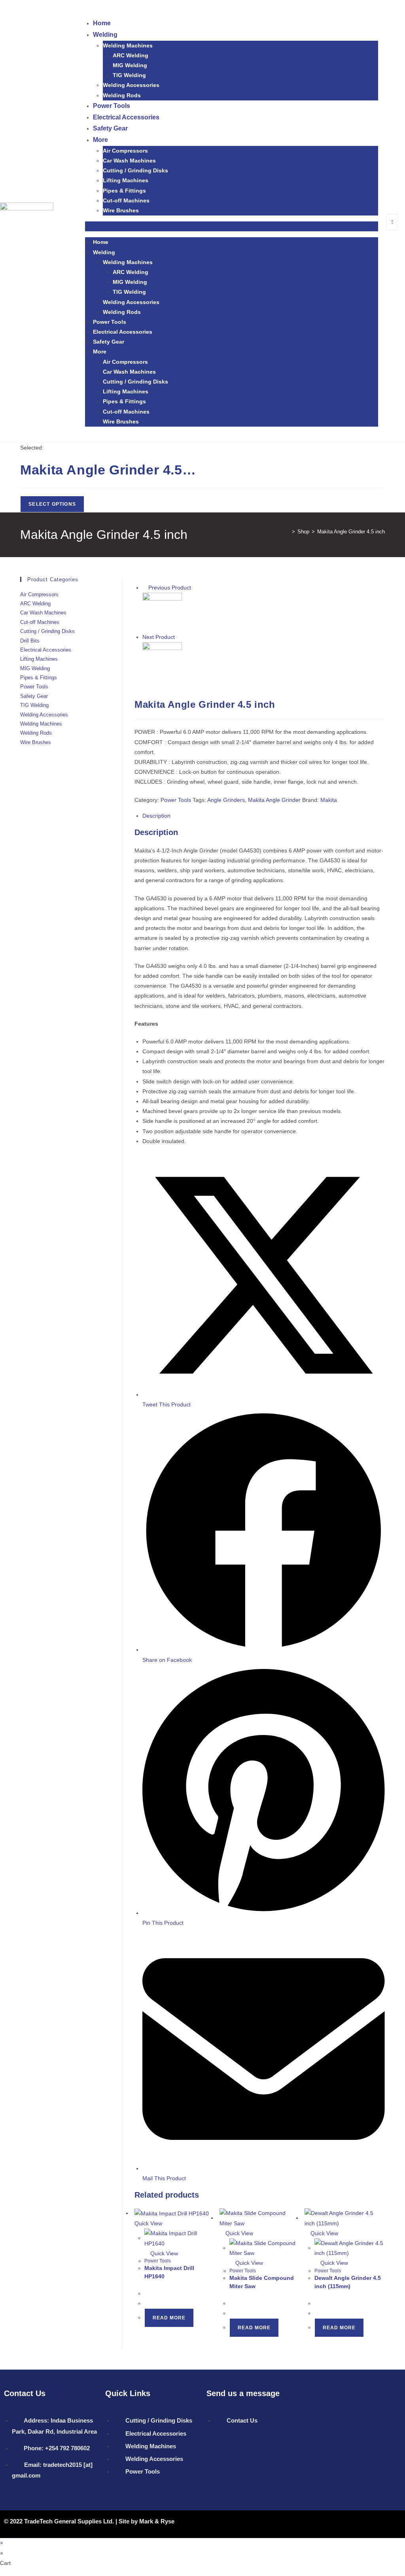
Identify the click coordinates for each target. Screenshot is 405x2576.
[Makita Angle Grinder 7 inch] (162, 661)
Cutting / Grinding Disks (135, 170)
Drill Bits (30, 641)
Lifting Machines (126, 180)
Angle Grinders (226, 800)
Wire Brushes (121, 210)
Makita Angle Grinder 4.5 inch (351, 532)
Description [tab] (156, 816)
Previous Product (170, 588)
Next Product (159, 637)
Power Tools (112, 106)
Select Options (52, 504)
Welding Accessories (131, 85)
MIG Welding (130, 65)
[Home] (288, 532)
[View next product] (179, 637)
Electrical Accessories (126, 117)
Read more (169, 2318)
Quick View (163, 2253)
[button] (232, 226)
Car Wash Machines (129, 161)
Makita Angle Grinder (274, 800)
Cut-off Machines (126, 200)
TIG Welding (129, 75)
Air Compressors (125, 151)
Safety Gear (110, 128)
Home (102, 23)
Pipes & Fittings (124, 191)
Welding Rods (122, 95)
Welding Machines (128, 45)
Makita (329, 800)
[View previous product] (145, 588)
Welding (105, 35)
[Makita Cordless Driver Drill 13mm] (162, 612)
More (100, 140)
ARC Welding (131, 55)
